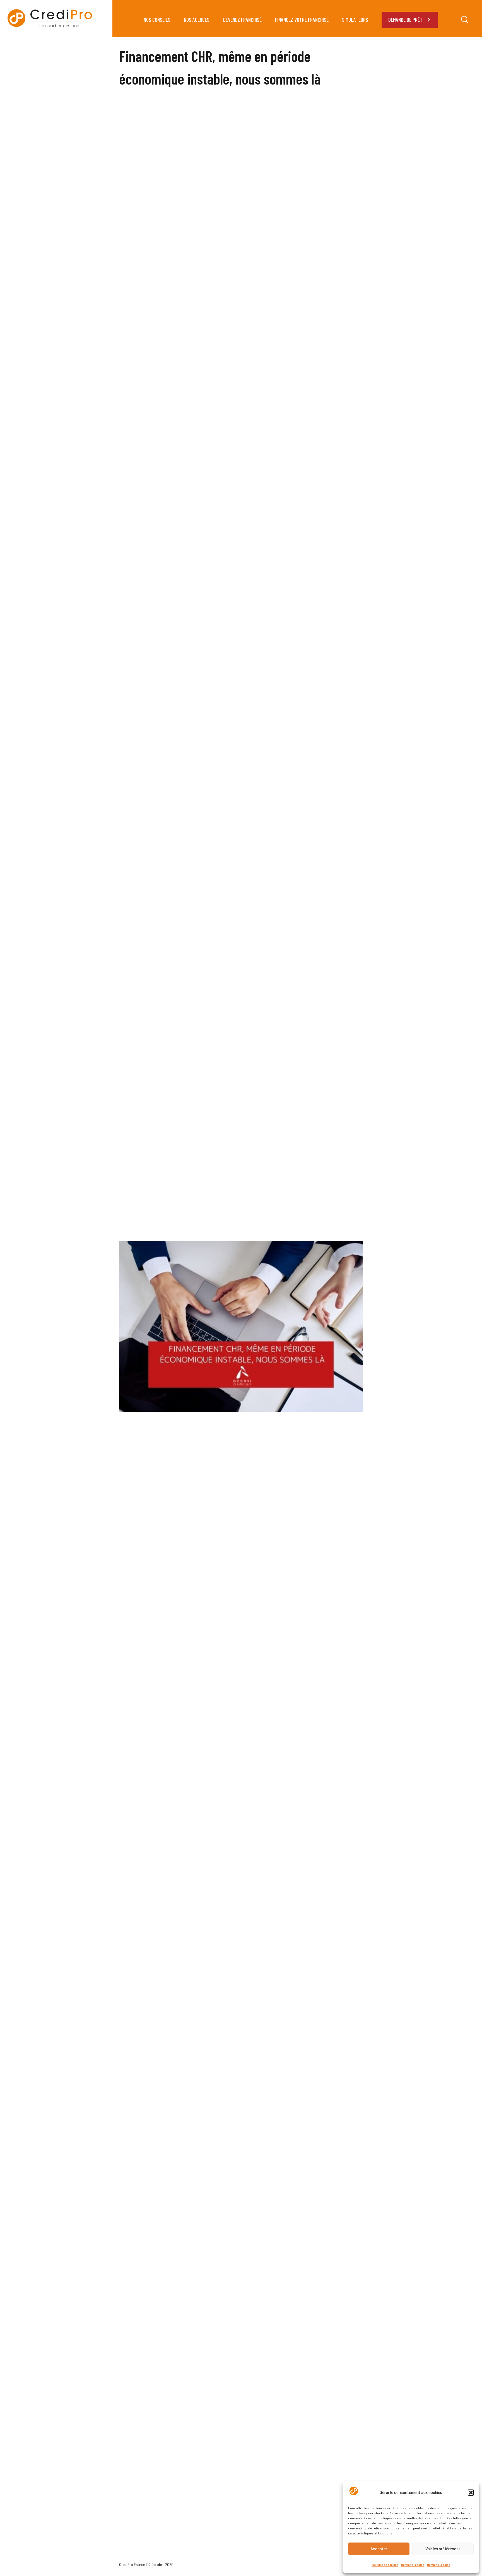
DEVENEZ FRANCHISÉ (242, 20)
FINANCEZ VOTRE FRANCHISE (302, 20)
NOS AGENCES (197, 20)
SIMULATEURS (355, 20)
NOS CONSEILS (157, 20)
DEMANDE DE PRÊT (405, 20)
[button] (471, 2493)
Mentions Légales (413, 2565)
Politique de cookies (385, 2565)
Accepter (379, 2549)
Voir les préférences (443, 2549)
